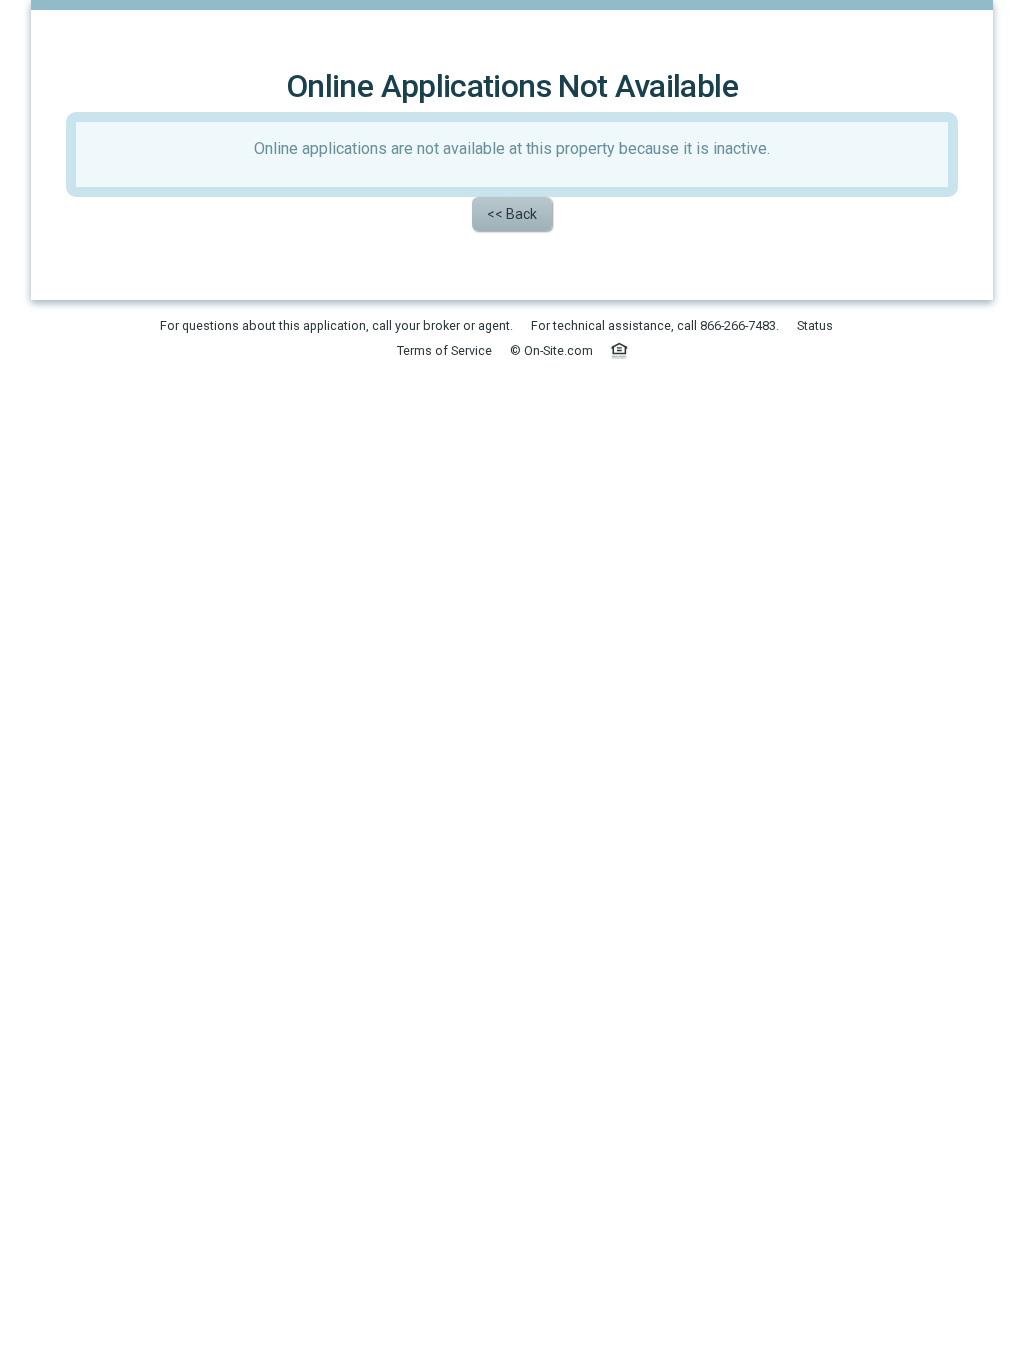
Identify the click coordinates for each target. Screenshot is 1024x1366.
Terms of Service (444, 350)
